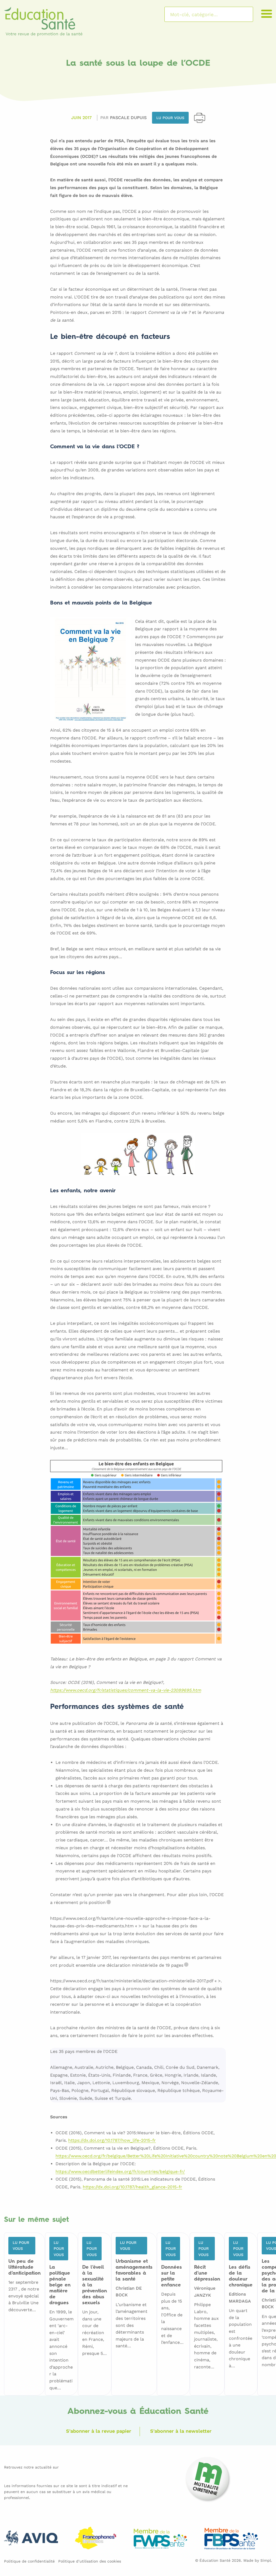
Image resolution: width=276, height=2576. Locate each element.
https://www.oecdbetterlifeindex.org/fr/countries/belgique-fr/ (120, 2172)
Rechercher (242, 14)
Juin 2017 (81, 118)
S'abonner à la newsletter (181, 2431)
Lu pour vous (170, 118)
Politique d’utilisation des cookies (90, 2561)
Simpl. (266, 2560)
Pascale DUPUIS (128, 118)
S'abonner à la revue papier (99, 2431)
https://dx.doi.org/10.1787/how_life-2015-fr (112, 2141)
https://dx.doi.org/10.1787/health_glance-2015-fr (132, 2187)
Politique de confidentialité (29, 2561)
